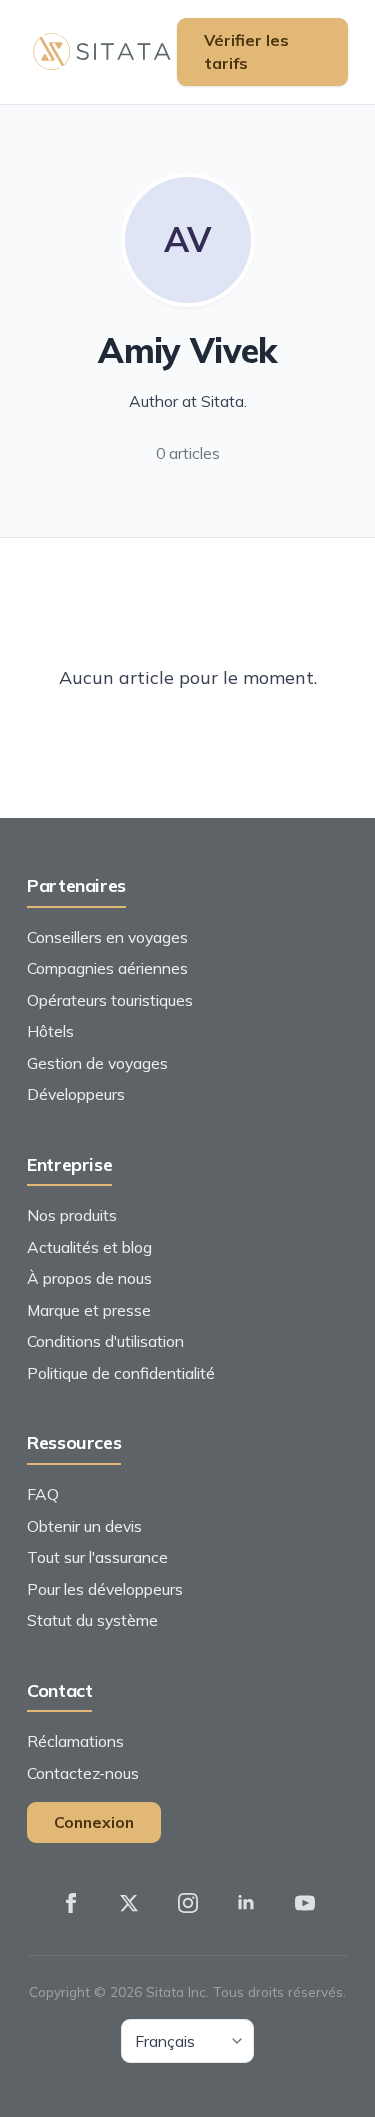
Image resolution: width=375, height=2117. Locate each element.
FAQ (43, 1494)
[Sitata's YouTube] (305, 1904)
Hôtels (50, 1031)
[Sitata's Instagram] (188, 1904)
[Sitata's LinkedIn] (246, 1904)
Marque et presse (89, 1310)
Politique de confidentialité (121, 1373)
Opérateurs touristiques (110, 1000)
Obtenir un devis (84, 1526)
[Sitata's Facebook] (71, 1904)
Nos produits (72, 1215)
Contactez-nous (83, 1773)
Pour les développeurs (105, 1589)
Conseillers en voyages (107, 937)
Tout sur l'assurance (97, 1557)
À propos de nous (89, 1278)
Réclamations (75, 1741)
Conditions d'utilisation (105, 1341)
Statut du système (92, 1620)
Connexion (94, 1822)
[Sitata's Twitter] (129, 1904)
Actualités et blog (89, 1247)
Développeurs (76, 1094)
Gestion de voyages (97, 1063)
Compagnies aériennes (107, 968)
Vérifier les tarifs (246, 51)
